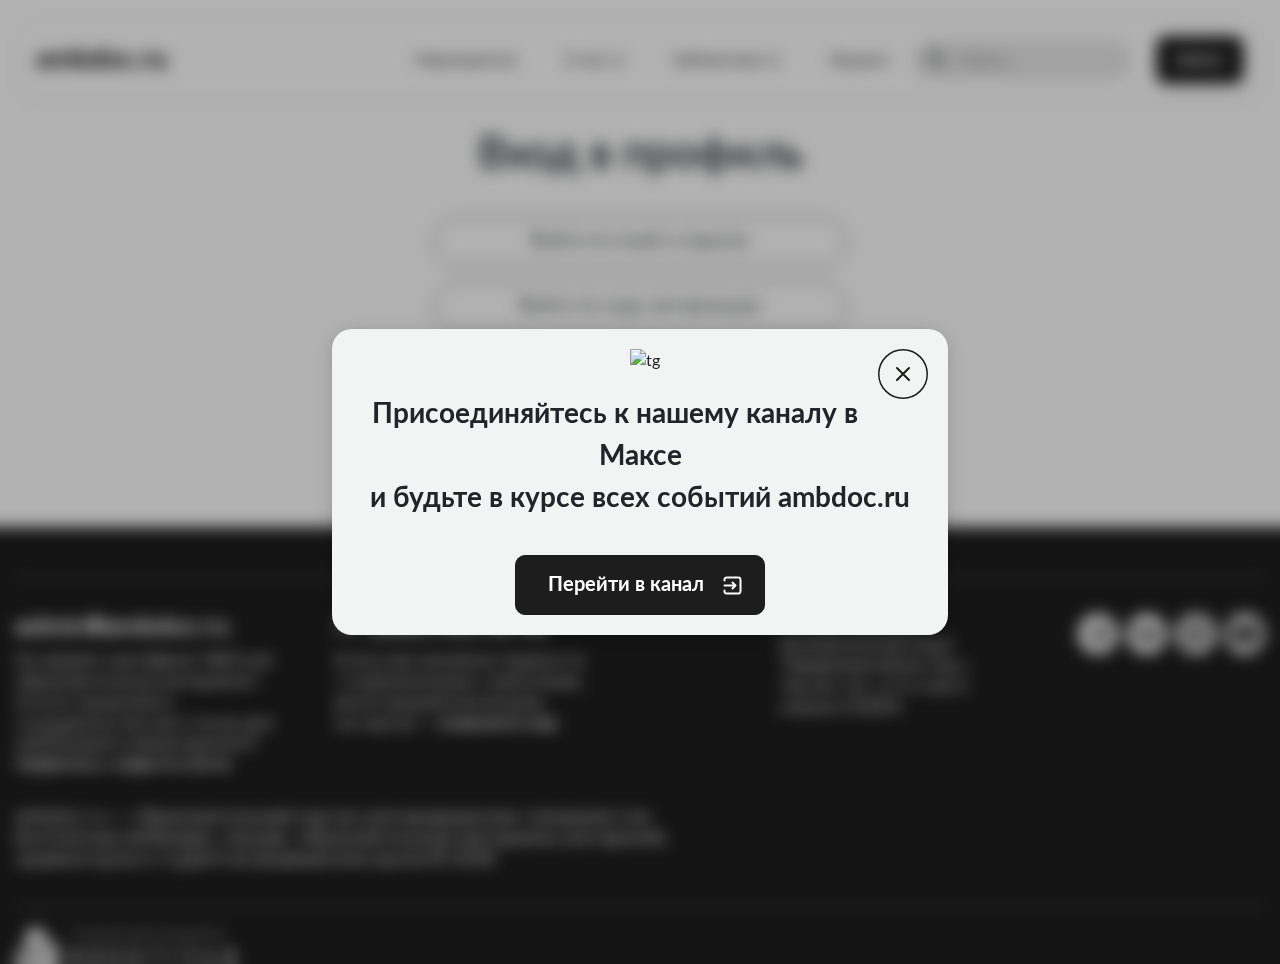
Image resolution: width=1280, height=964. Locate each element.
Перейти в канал (626, 585)
